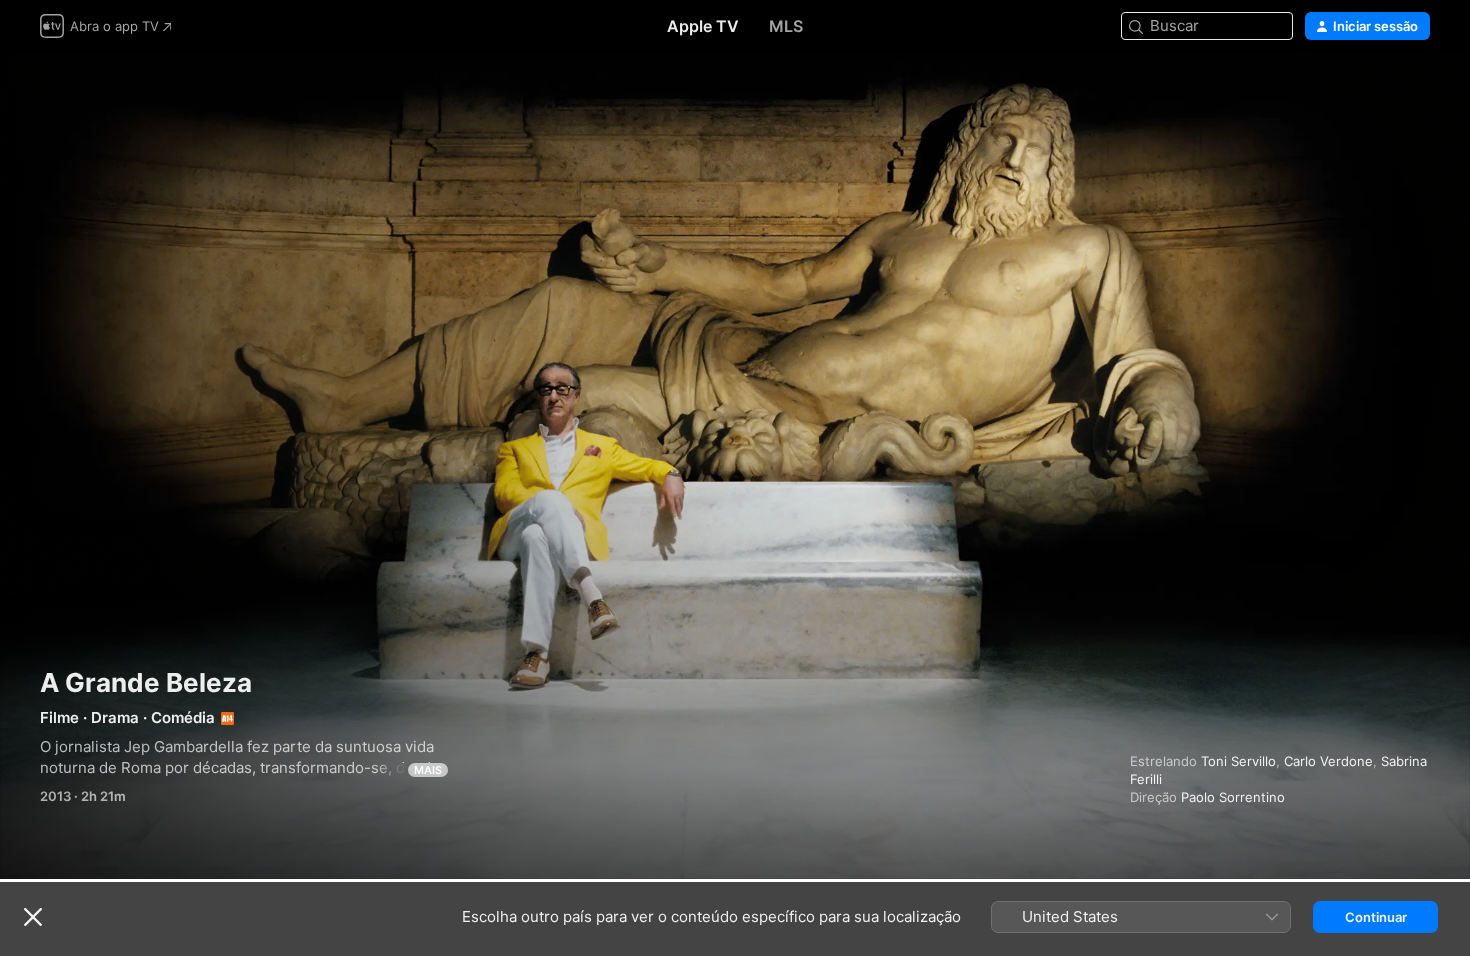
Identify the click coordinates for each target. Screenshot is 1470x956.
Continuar (1376, 917)
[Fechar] (33, 917)
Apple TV (703, 26)
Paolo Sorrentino (1233, 797)
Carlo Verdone (1328, 761)
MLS (786, 26)
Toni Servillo (1238, 761)
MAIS (428, 770)
